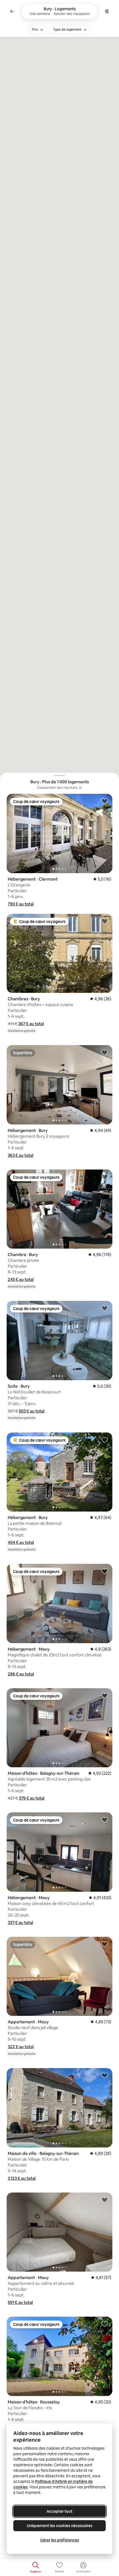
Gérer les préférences (60, 2540)
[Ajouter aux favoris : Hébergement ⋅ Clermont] (105, 801)
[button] (21, 904)
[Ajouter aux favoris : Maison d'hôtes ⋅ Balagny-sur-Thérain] (105, 1695)
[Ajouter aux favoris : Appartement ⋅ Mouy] (105, 1944)
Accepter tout (59, 2511)
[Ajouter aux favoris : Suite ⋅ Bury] (105, 1308)
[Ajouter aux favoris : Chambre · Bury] (105, 1177)
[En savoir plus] (80, 788)
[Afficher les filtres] (107, 11)
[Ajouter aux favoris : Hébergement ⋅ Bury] (105, 1052)
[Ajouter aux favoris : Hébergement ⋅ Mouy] (105, 1571)
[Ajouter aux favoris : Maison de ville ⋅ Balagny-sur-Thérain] (105, 2075)
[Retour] (12, 11)
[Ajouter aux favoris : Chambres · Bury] (105, 921)
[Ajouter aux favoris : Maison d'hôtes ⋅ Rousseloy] (105, 2324)
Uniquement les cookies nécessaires (60, 2526)
